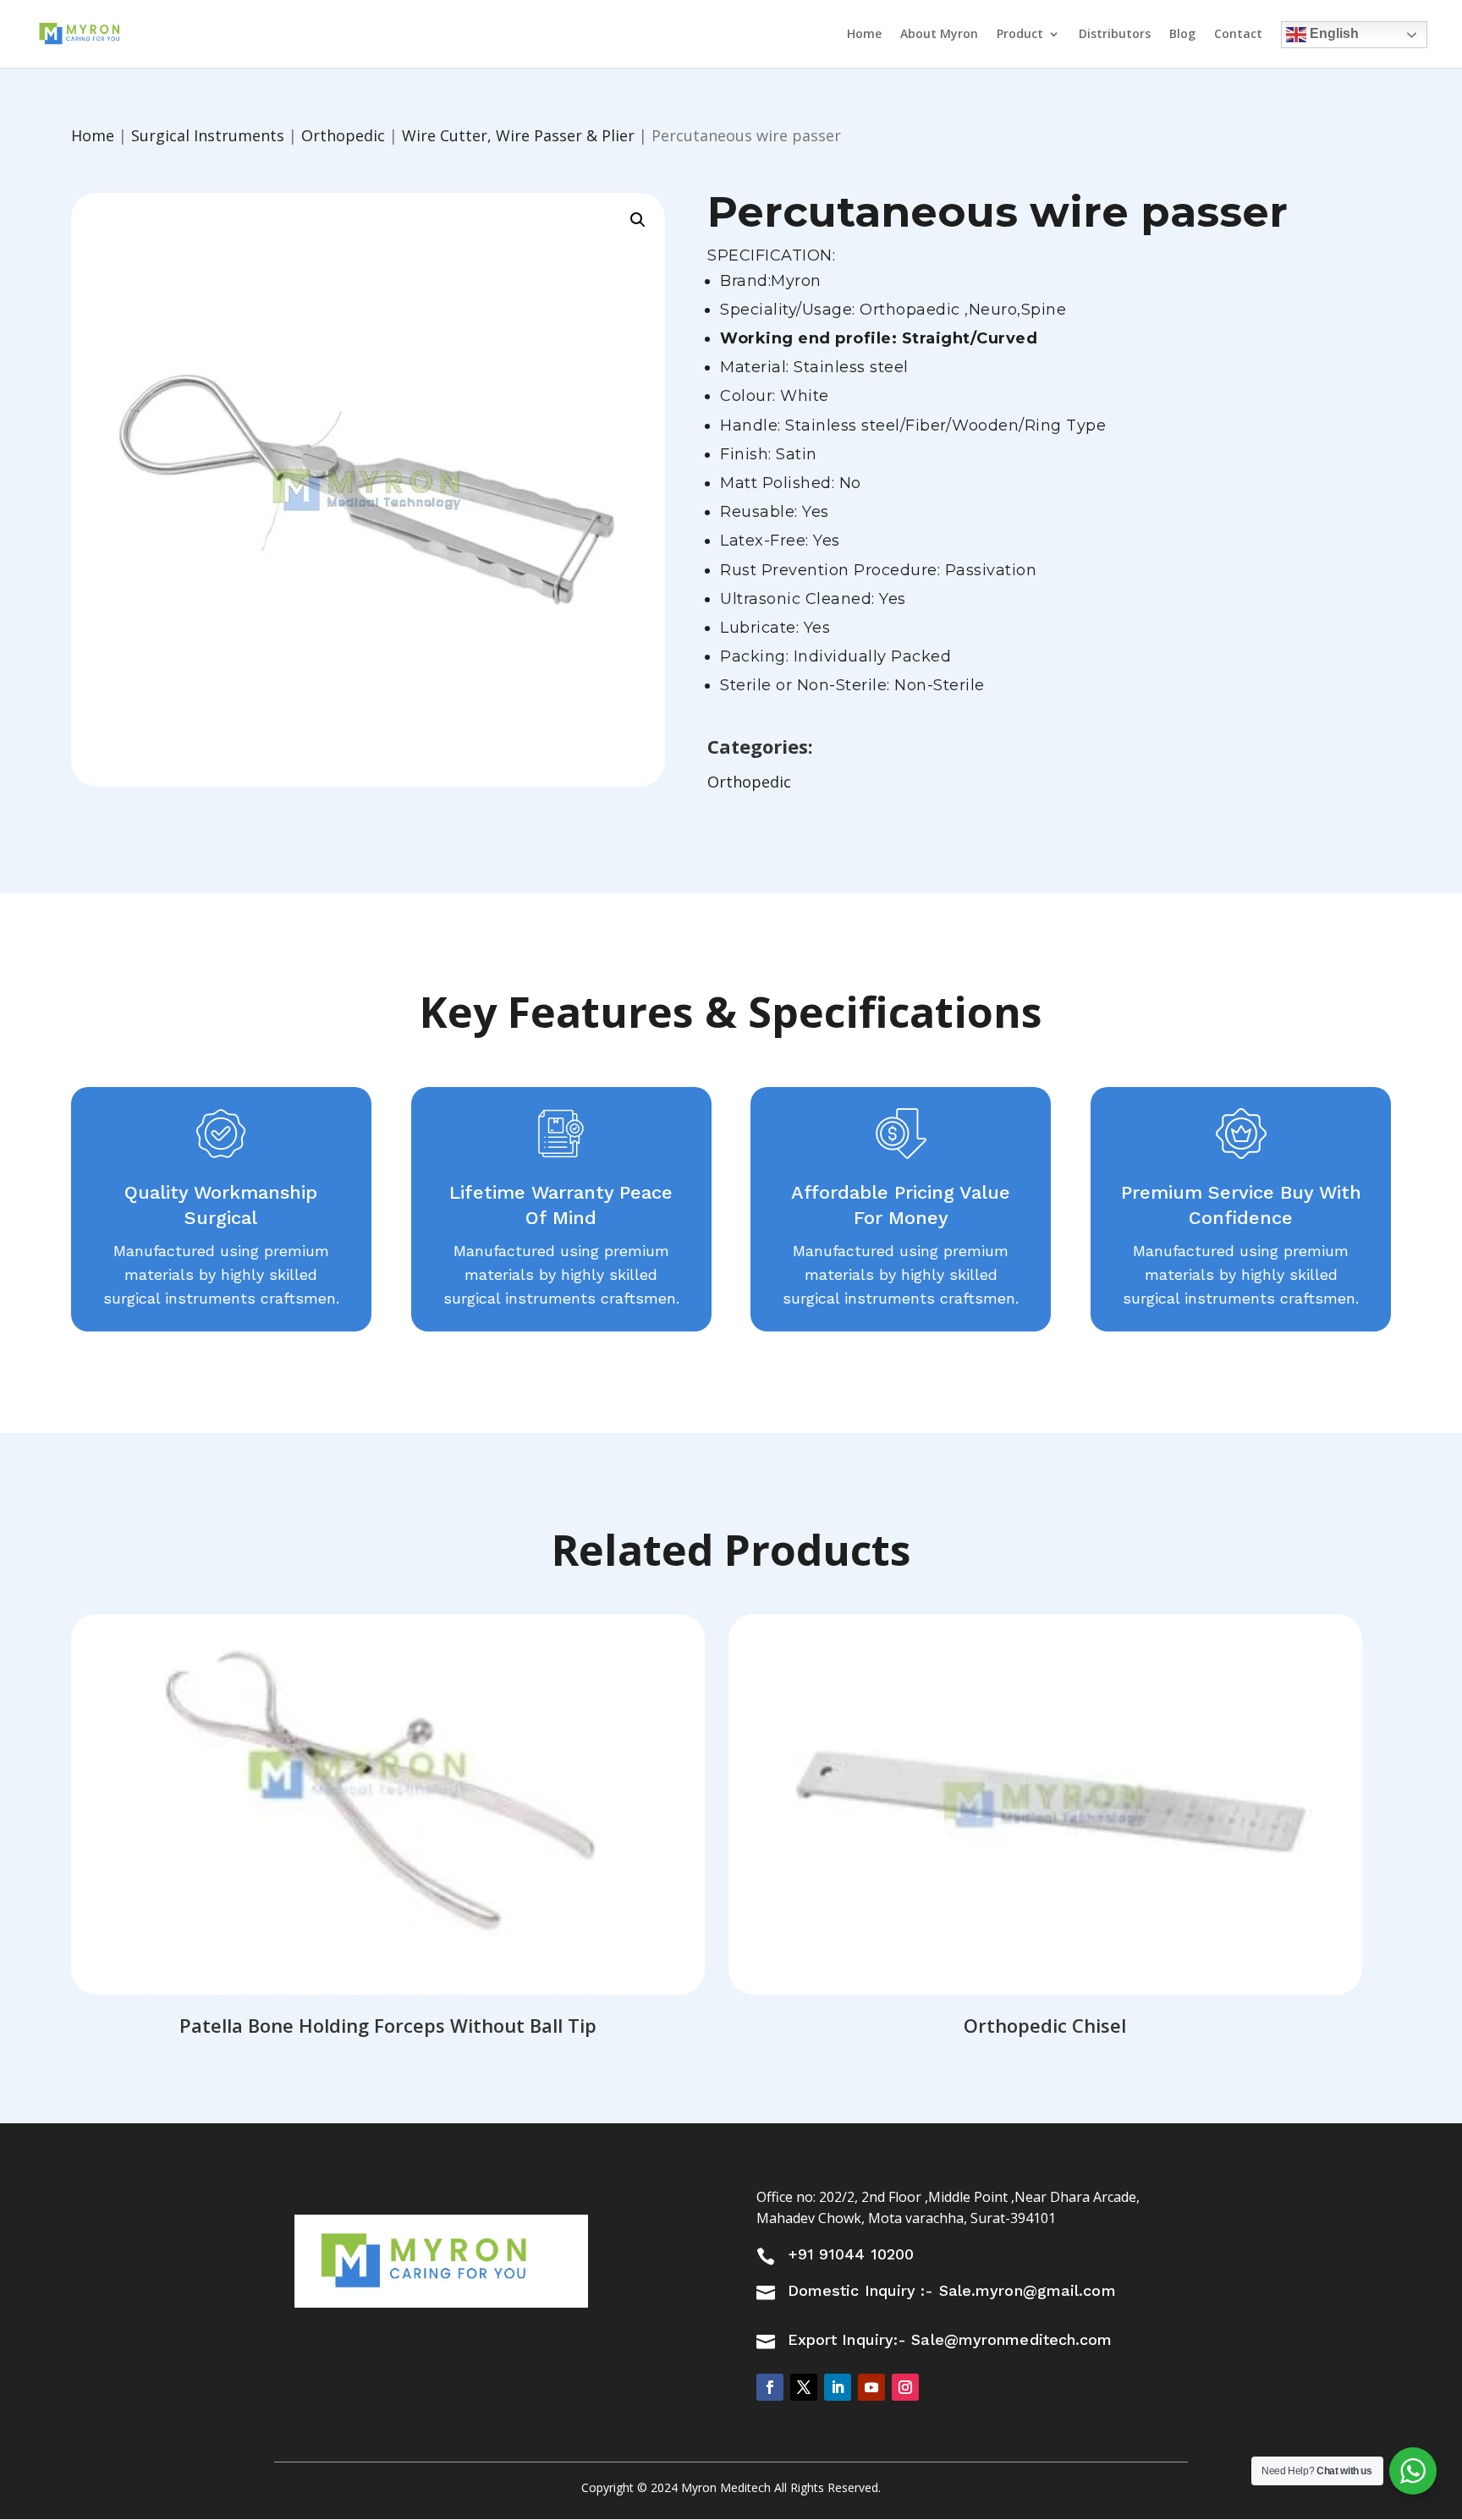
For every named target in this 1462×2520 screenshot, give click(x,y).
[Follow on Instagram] (905, 2387)
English (1333, 33)
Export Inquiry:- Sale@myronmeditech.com (950, 2339)
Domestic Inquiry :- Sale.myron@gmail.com (952, 2290)
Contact (1238, 35)
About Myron (939, 35)
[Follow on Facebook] (770, 2387)
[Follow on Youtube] (871, 2387)
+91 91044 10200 (851, 2254)
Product (1020, 35)
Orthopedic (343, 135)
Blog (1182, 35)
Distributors (1115, 35)
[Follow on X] (804, 2387)
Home (864, 35)
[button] (638, 220)
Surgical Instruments (208, 135)
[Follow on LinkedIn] (838, 2387)
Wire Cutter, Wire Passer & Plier (518, 135)
